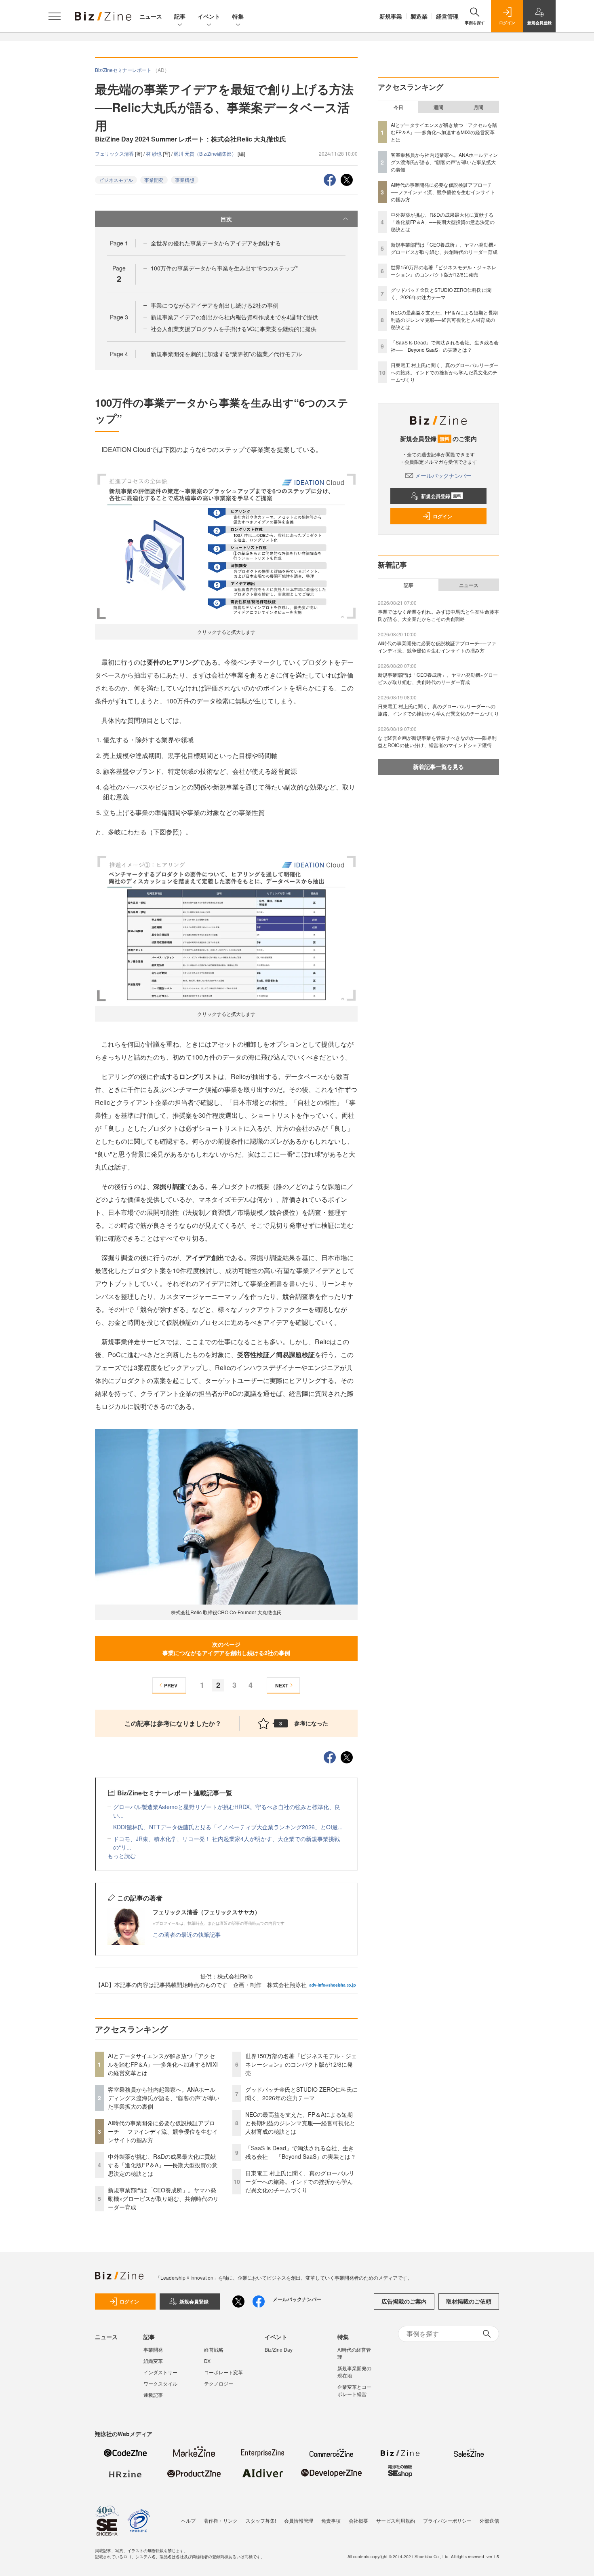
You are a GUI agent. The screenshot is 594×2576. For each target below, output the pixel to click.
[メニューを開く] (55, 16)
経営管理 (447, 16)
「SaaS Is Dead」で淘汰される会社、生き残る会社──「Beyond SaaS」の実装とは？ (301, 2152)
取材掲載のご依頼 (469, 2301)
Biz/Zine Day (279, 2349)
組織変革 (153, 2361)
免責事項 (331, 2520)
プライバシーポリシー (447, 2520)
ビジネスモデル (116, 180)
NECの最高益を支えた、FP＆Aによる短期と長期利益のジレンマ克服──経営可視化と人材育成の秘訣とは (300, 2123)
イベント (209, 16)
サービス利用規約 (396, 2520)
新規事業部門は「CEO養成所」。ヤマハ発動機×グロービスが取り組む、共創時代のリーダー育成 (163, 2198)
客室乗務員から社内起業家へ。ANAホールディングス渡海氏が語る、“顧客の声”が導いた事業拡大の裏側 (164, 2098)
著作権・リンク (221, 2520)
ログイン (442, 516)
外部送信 (489, 2520)
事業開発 (154, 180)
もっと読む (122, 1856)
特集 (238, 16)
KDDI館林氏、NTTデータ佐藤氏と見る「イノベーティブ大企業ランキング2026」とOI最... (228, 1827)
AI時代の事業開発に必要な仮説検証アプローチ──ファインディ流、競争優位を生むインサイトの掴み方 (163, 2131)
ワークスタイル (160, 2383)
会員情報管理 (299, 2520)
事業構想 (185, 180)
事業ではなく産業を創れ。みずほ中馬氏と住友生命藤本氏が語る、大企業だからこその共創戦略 (438, 615)
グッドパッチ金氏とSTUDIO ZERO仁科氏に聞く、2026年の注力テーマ (301, 2094)
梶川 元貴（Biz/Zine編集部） (206, 153)
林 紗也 (154, 153)
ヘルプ (188, 2520)
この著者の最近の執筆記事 (187, 1934)
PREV (171, 1685)
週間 (438, 107)
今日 (398, 107)
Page (119, 243)
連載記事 (153, 2395)
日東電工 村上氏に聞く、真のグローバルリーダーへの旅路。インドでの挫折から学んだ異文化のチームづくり (300, 2181)
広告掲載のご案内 (404, 2301)
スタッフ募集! (261, 2520)
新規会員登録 (441, 496)
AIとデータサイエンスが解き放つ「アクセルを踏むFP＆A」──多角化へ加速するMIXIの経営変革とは (163, 2064)
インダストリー (160, 2372)
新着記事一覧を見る (438, 766)
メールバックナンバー (443, 475)
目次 (226, 219)
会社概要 (358, 2520)
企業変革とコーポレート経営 (354, 2390)
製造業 (419, 16)
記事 (180, 16)
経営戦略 (214, 2349)
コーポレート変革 (223, 2372)
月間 (478, 107)
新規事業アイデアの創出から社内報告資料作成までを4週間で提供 (234, 317)
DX (207, 2361)
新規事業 (391, 16)
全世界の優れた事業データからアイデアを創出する (216, 243)
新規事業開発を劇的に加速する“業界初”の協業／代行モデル (226, 354)
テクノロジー (219, 2383)
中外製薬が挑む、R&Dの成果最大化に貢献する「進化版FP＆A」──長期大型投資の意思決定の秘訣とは (163, 2165)
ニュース (151, 16)
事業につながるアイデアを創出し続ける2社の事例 (215, 305)
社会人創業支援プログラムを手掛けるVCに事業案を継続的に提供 (234, 329)
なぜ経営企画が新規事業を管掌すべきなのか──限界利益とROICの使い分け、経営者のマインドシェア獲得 (437, 741)
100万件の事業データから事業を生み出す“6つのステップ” (224, 268)
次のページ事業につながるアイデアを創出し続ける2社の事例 (226, 1648)
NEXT (282, 1685)
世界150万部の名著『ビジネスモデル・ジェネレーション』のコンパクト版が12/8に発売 (301, 2064)
